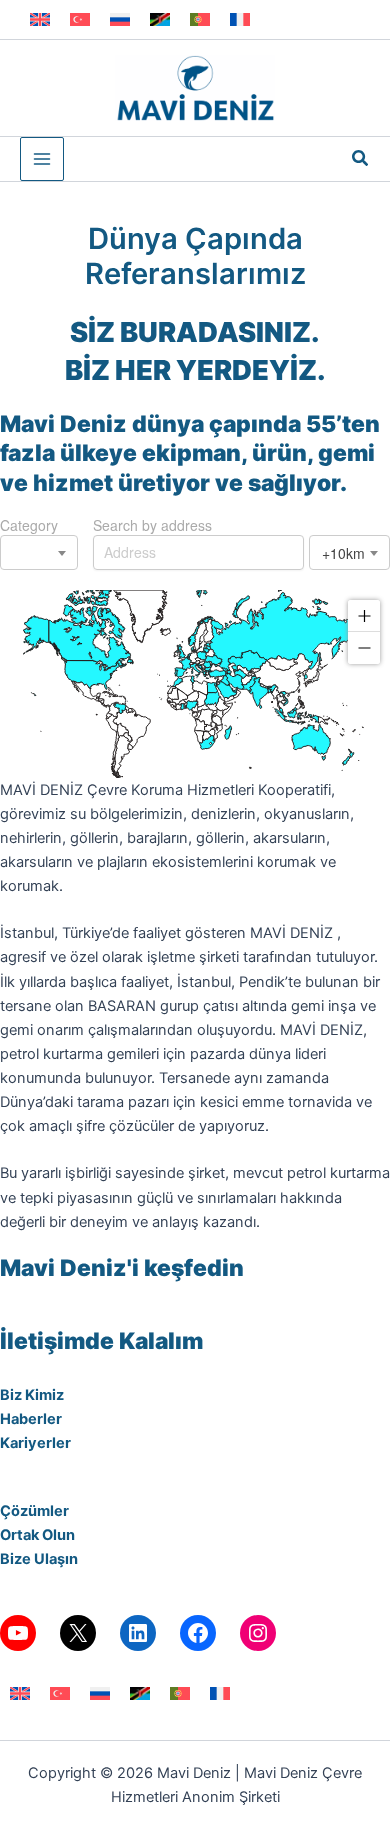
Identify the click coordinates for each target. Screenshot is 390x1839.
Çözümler (34, 1511)
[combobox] (39, 552)
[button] (361, 158)
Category (29, 525)
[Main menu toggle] (42, 159)
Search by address (152, 525)
